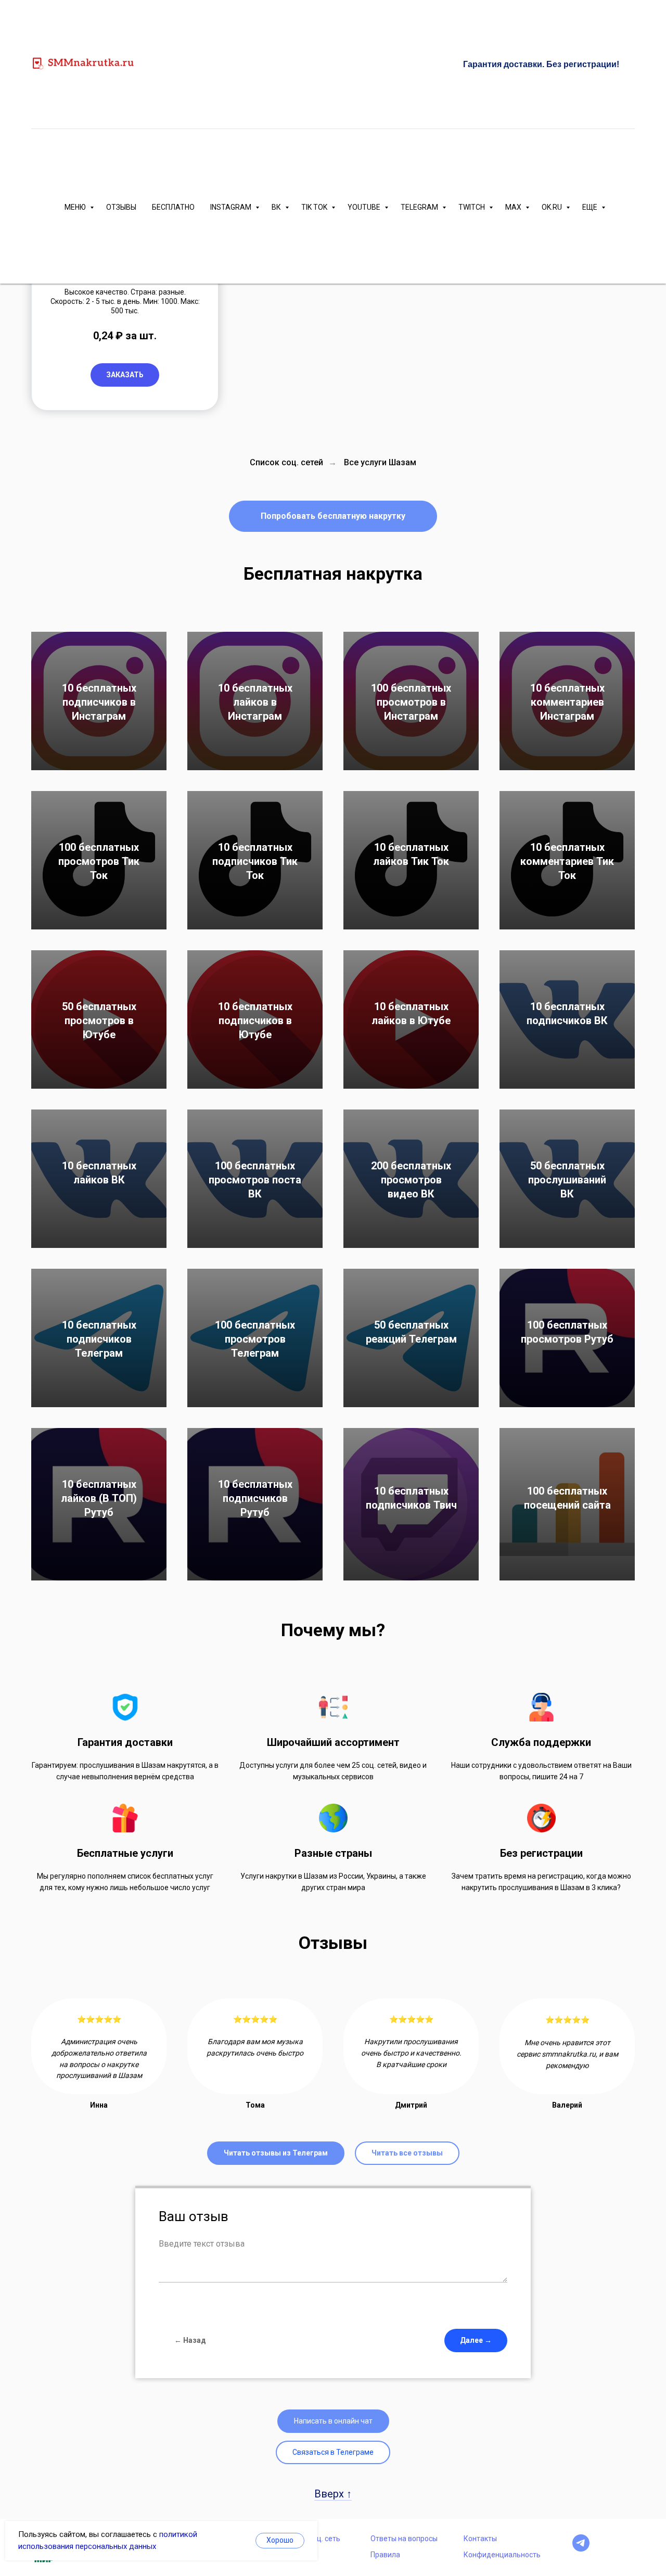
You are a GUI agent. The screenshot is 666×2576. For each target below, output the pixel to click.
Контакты (480, 2539)
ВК (277, 207)
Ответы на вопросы (404, 2539)
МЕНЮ (76, 207)
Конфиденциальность (502, 2555)
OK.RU (553, 207)
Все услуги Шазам (380, 462)
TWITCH (472, 207)
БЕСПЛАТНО (173, 207)
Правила (385, 2555)
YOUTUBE (365, 207)
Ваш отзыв (194, 2216)
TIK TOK (315, 207)
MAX (514, 207)
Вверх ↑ (333, 2494)
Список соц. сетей (286, 462)
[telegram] (581, 2549)
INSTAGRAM (232, 207)
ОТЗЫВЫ (121, 207)
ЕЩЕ (591, 207)
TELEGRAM (420, 207)
